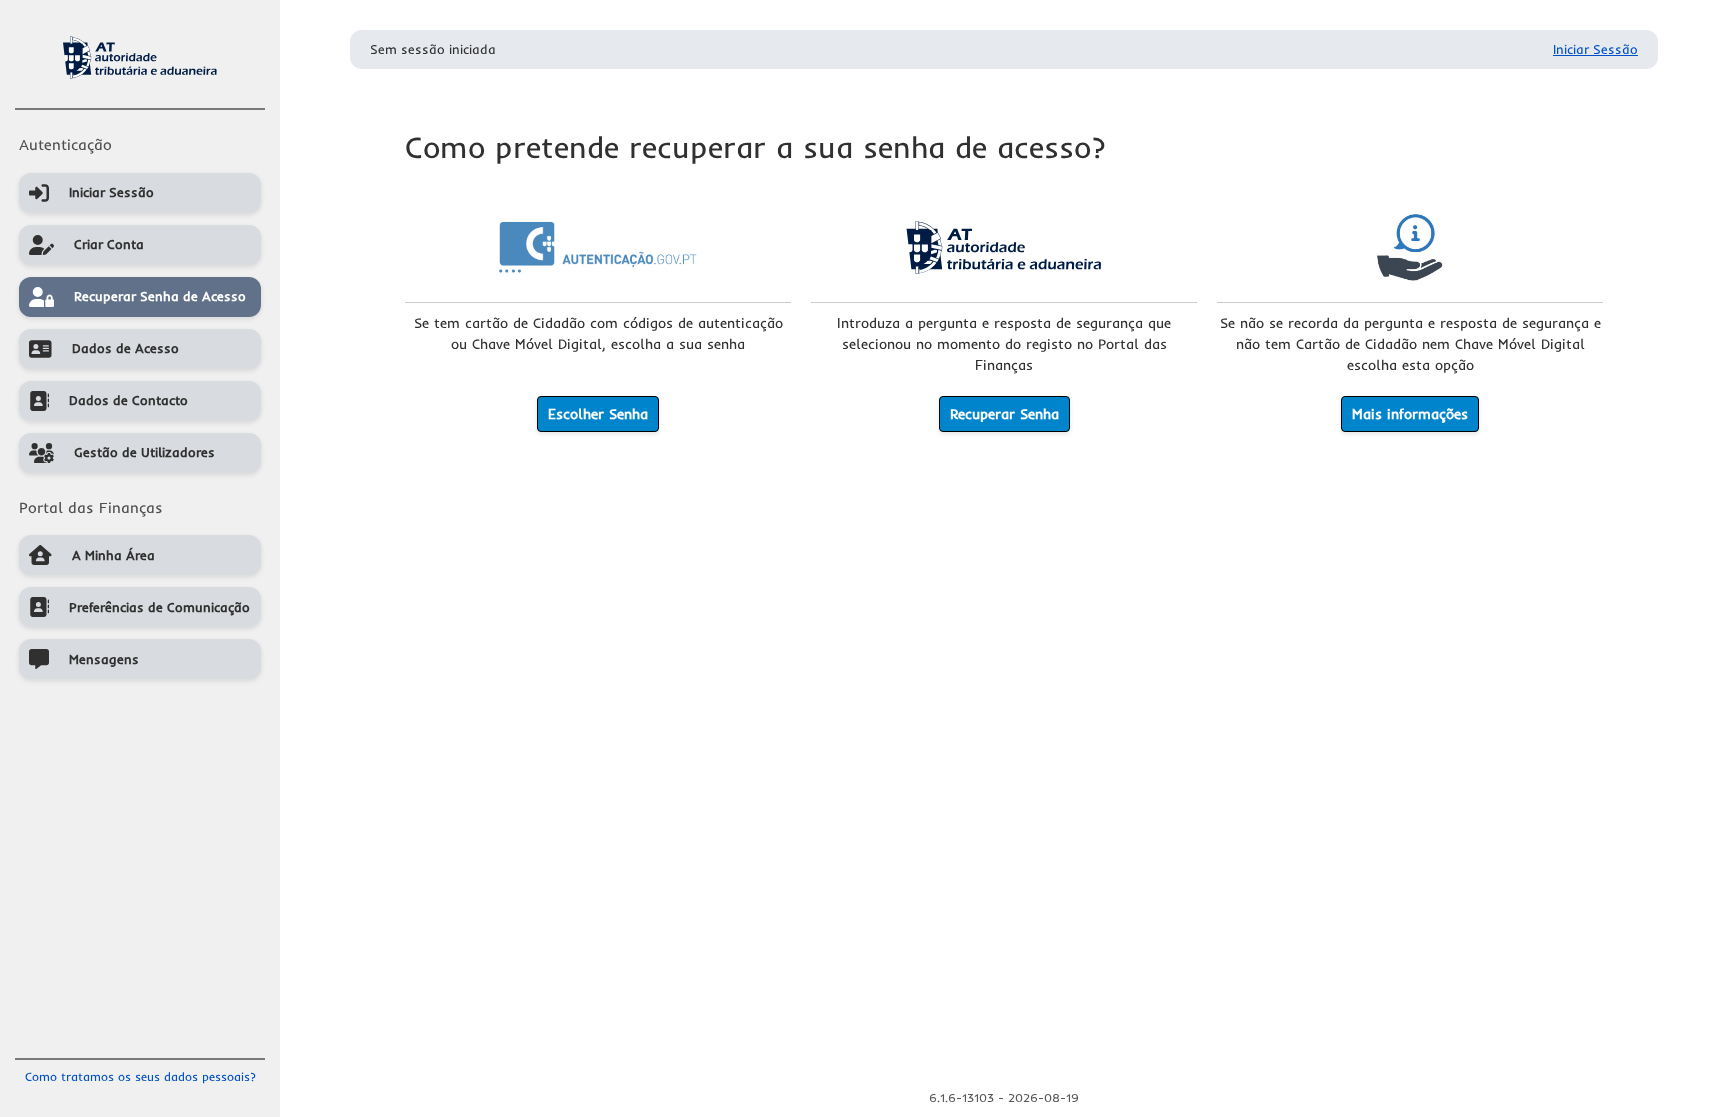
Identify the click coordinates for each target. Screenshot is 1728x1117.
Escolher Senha (598, 414)
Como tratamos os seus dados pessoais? (140, 1076)
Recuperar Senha (1004, 414)
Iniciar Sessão (1595, 49)
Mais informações (1410, 414)
